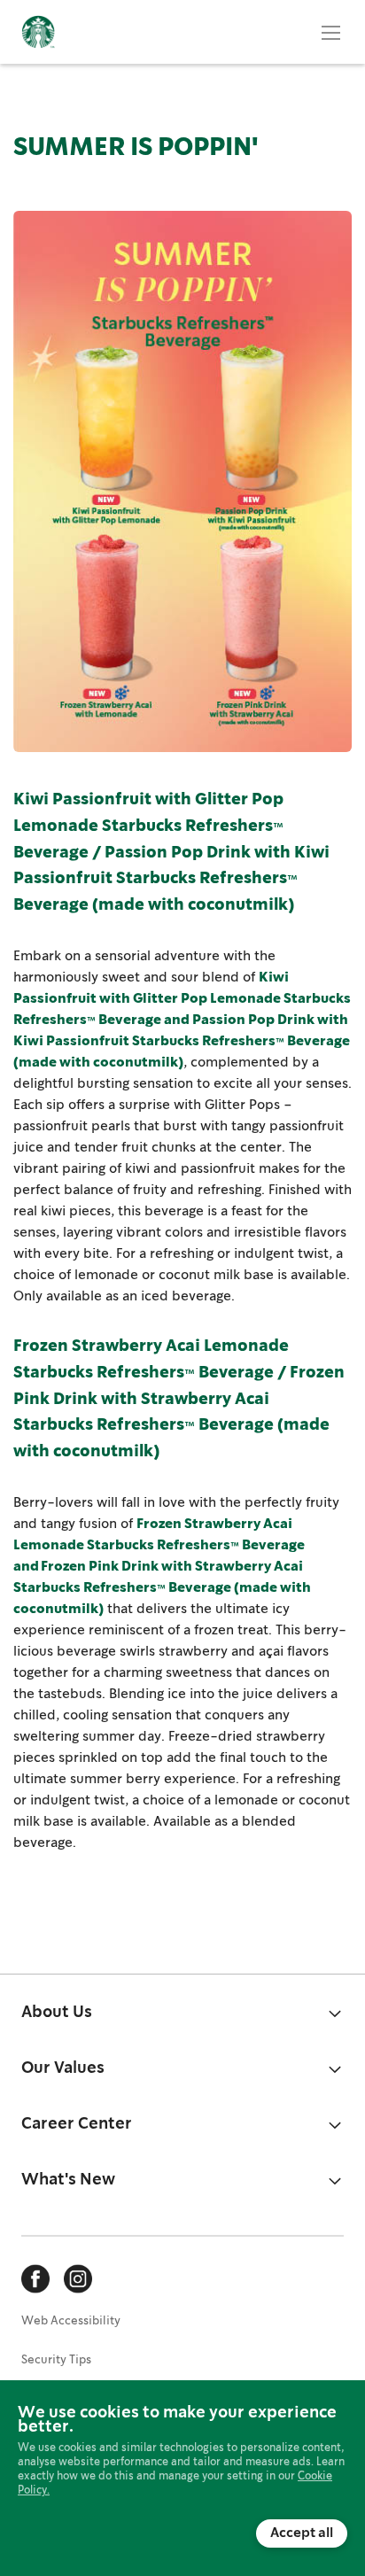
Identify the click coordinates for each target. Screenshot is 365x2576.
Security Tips (56, 2360)
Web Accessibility (71, 2321)
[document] (182, 2477)
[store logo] (38, 32)
